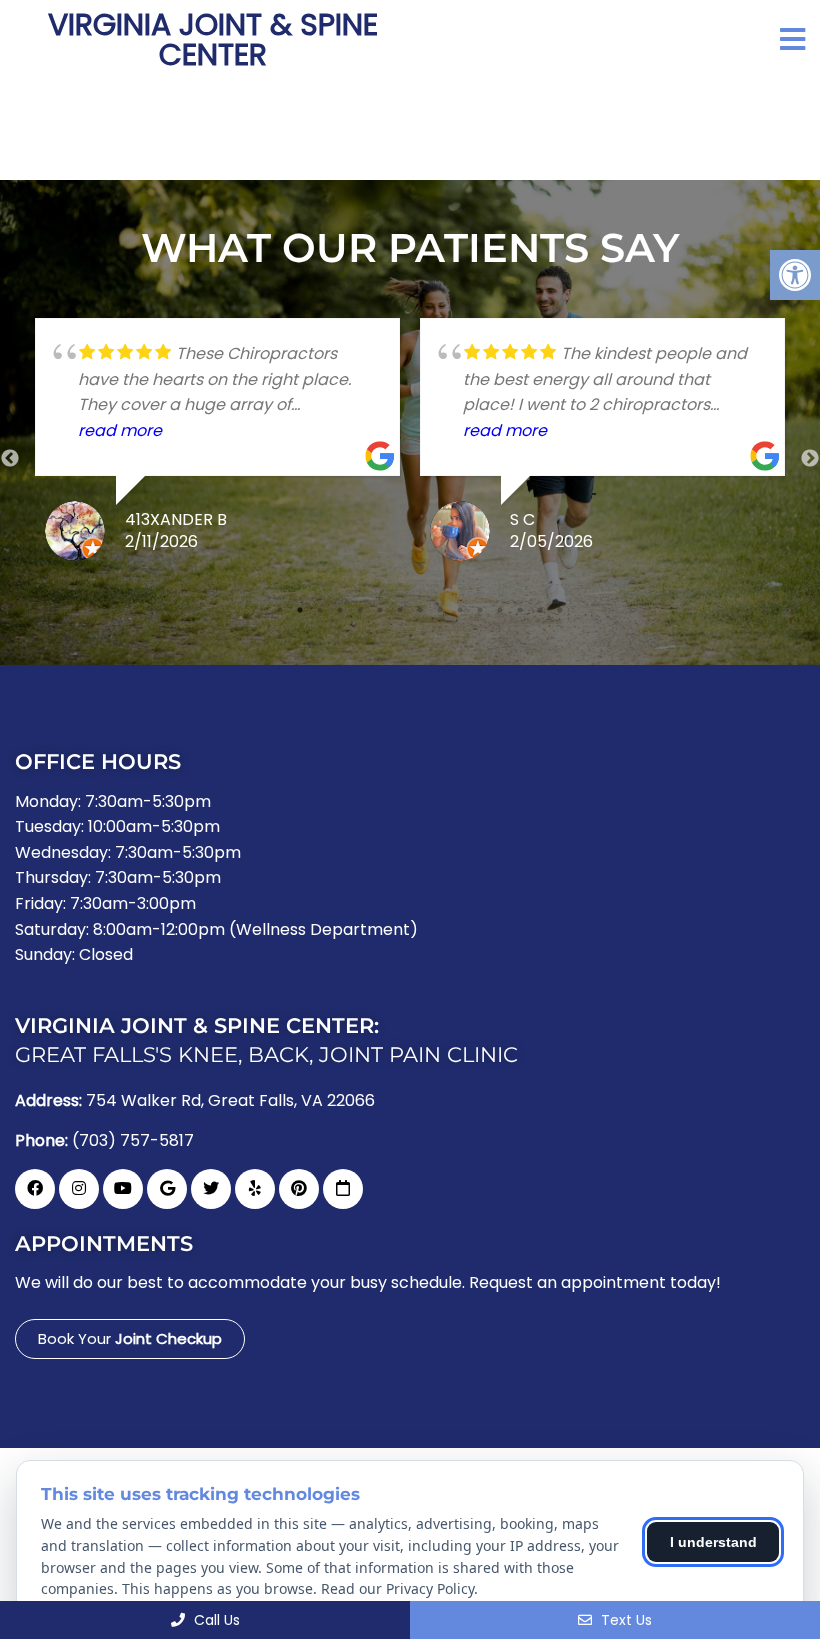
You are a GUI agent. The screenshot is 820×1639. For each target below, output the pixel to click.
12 (500, 610)
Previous (10, 459)
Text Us (624, 1620)
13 (520, 610)
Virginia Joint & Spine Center (213, 40)
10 (460, 610)
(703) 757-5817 (133, 1141)
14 (540, 610)
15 (560, 610)
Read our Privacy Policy (397, 1588)
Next (810, 459)
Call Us (215, 1620)
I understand (713, 1542)
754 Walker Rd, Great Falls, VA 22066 (230, 1101)
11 (480, 610)
